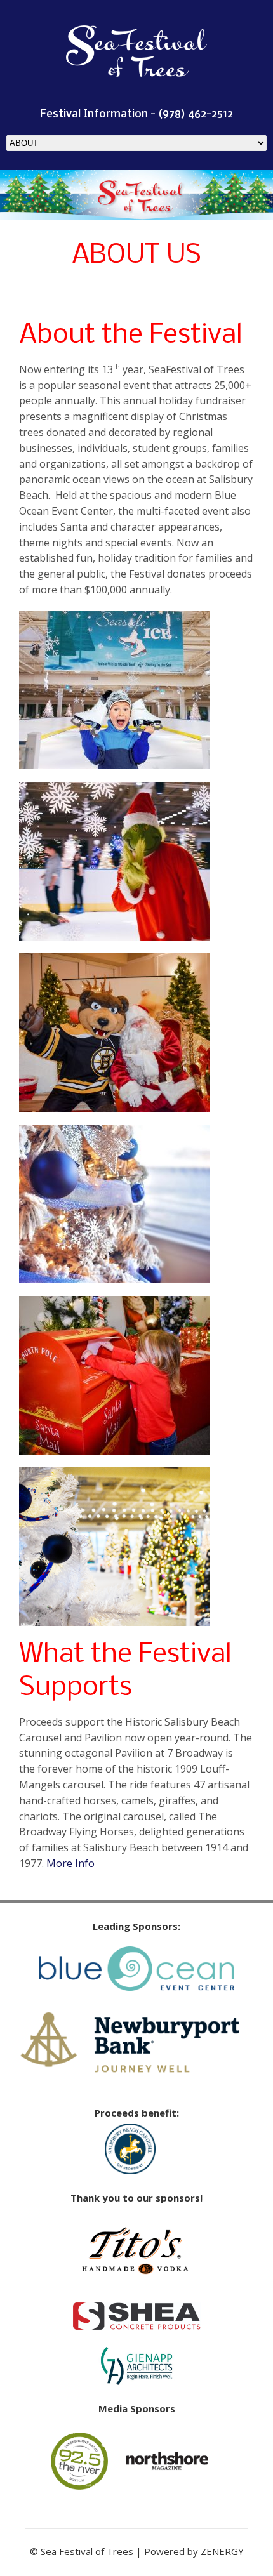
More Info (70, 1863)
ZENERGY (222, 2551)
